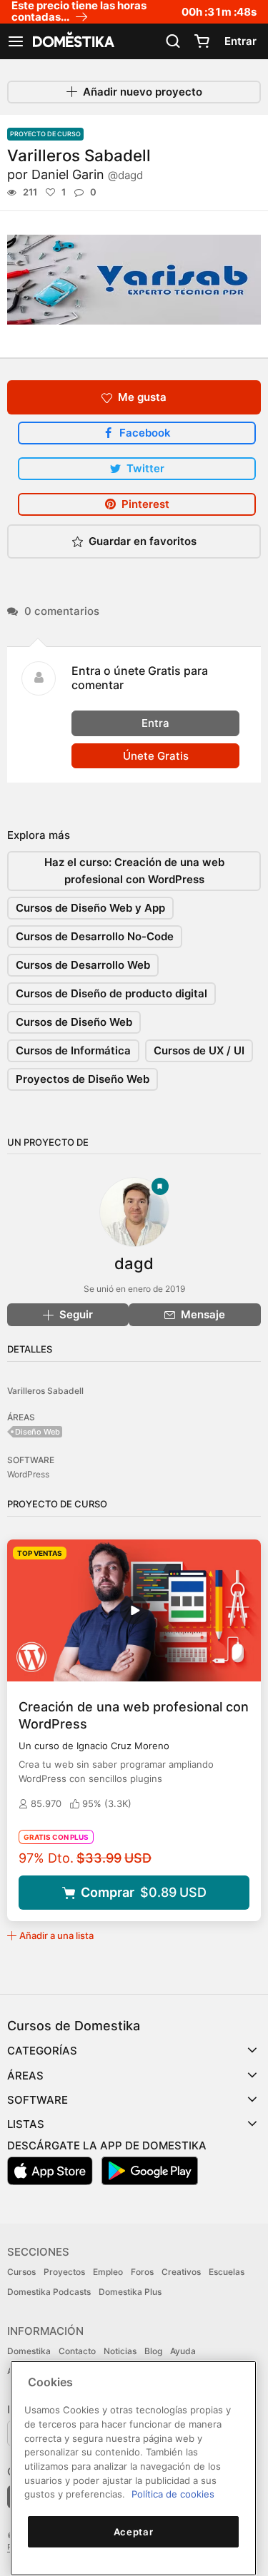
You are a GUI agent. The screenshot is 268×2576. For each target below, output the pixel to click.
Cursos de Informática (73, 1050)
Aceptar (134, 2532)
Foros (142, 2272)
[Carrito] (202, 41)
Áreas (25, 2076)
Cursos (21, 2272)
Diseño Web (38, 1432)
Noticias (120, 2351)
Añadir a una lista (56, 1935)
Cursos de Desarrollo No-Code (95, 936)
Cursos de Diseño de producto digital (111, 993)
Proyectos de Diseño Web (83, 1079)
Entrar (240, 41)
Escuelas (227, 2272)
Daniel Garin (87, 174)
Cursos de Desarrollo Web (83, 965)
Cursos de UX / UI (199, 1050)
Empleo (108, 2272)
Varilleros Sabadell (45, 1391)
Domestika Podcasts (49, 2292)
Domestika (29, 2351)
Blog (153, 2351)
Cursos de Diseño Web (74, 1022)
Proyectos (64, 2272)
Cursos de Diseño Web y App (90, 908)
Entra (155, 723)
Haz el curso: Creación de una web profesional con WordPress (134, 871)
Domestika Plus (130, 2292)
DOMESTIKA (72, 41)
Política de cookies (173, 2494)
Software (38, 2100)
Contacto (77, 2351)
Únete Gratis (156, 756)
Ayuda (183, 2351)
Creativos (181, 2272)
